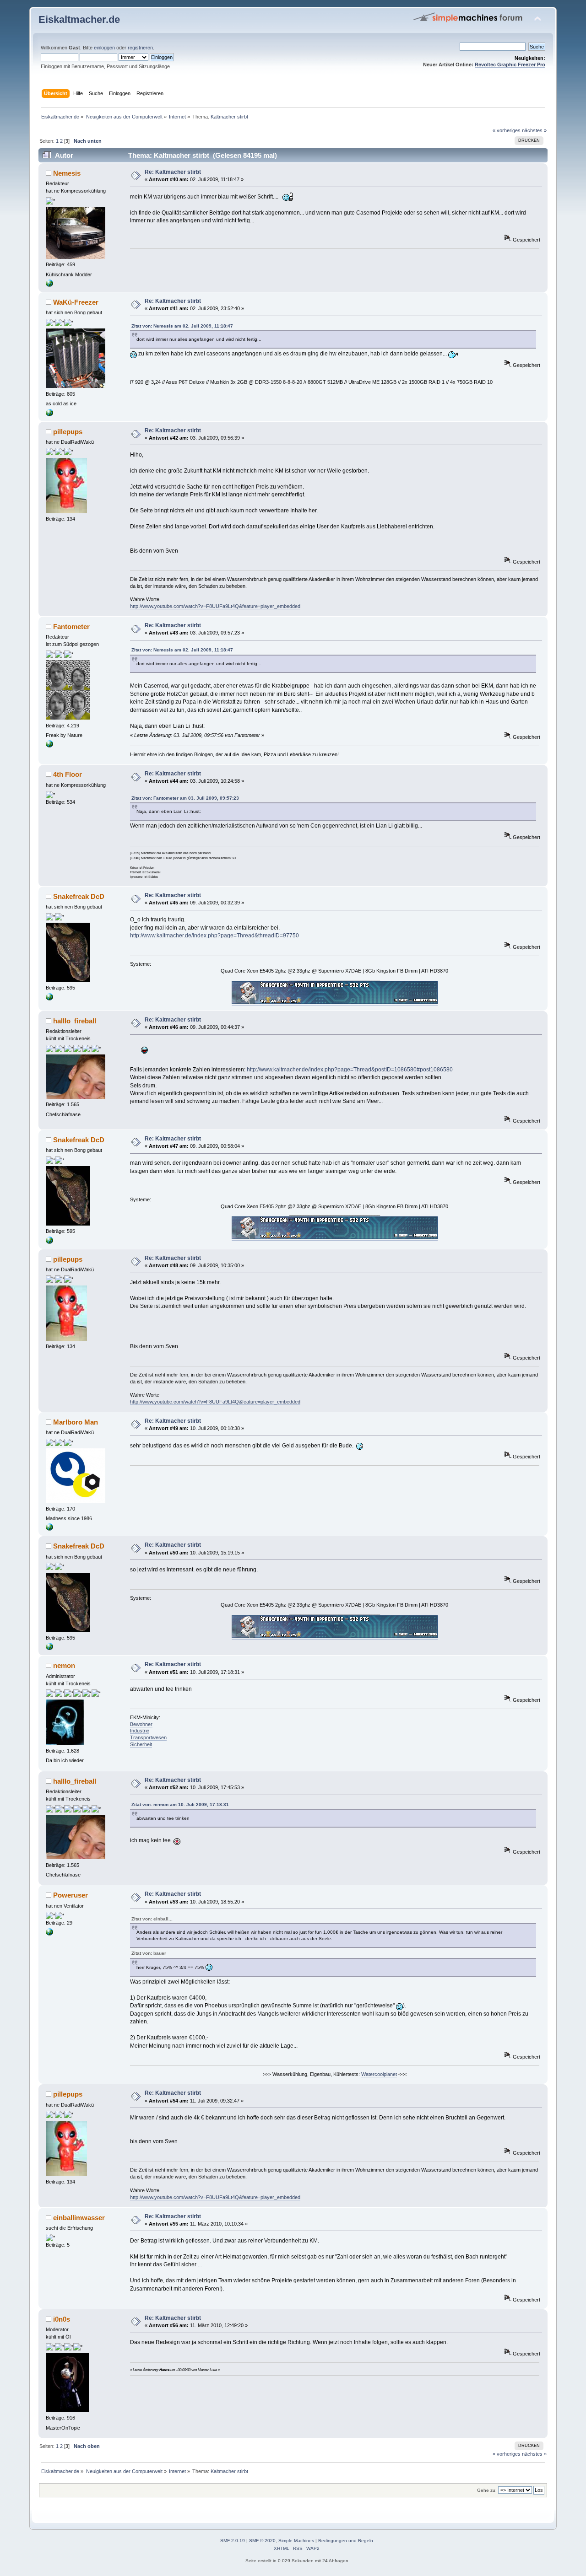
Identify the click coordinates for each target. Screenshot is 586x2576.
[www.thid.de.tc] (49, 999)
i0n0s (62, 2319)
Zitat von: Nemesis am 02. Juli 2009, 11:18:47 (182, 326)
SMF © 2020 (262, 2541)
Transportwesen (148, 1737)
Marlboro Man (76, 1422)
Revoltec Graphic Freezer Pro (510, 65)
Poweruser (71, 1895)
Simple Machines (296, 2541)
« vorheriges (507, 130)
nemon (64, 1665)
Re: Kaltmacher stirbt (173, 172)
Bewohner (141, 1724)
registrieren (140, 48)
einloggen (104, 48)
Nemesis (67, 173)
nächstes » (534, 130)
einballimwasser (79, 2218)
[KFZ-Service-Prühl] (49, 1529)
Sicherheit (141, 1744)
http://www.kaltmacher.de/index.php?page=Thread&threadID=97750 (214, 936)
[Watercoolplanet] (49, 1934)
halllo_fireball (75, 1021)
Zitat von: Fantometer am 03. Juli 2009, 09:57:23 (185, 798)
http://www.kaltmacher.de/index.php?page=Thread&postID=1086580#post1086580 (350, 1070)
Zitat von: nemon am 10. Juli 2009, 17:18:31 (180, 1804)
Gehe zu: (487, 2490)
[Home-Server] (49, 414)
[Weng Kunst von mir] (49, 746)
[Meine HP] (49, 285)
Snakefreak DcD (79, 896)
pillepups (68, 432)
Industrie (140, 1731)
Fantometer (71, 627)
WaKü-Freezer (76, 302)
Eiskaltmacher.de (79, 19)
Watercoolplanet (379, 2074)
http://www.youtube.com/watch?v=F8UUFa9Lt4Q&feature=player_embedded (215, 606)
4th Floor (68, 774)
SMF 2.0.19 (233, 2541)
